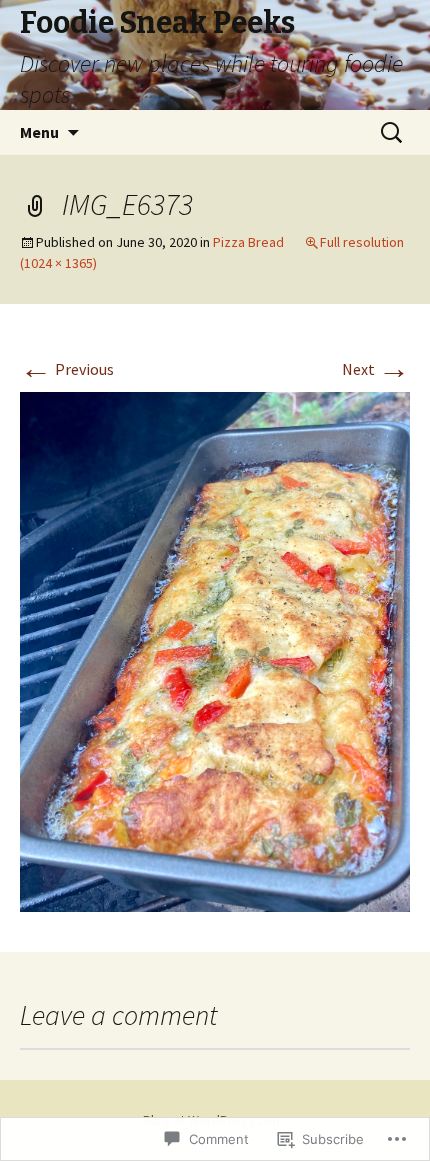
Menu (39, 132)
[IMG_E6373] (215, 650)
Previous (67, 369)
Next (376, 369)
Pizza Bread (248, 242)
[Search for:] (393, 133)
